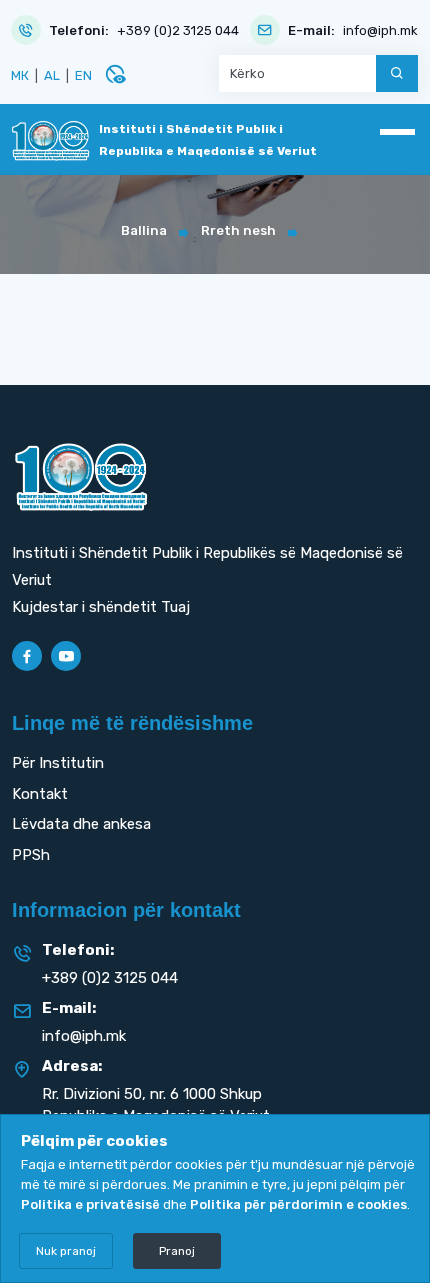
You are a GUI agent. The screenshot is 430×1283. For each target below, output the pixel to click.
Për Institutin (58, 763)
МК (20, 75)
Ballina (144, 230)
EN (83, 75)
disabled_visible (115, 74)
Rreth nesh (238, 230)
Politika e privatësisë (90, 1204)
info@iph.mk (380, 30)
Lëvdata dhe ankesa (81, 824)
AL (52, 75)
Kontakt (40, 794)
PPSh (31, 855)
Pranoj (177, 1251)
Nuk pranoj (66, 1251)
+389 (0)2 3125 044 (178, 30)
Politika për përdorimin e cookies (298, 1204)
